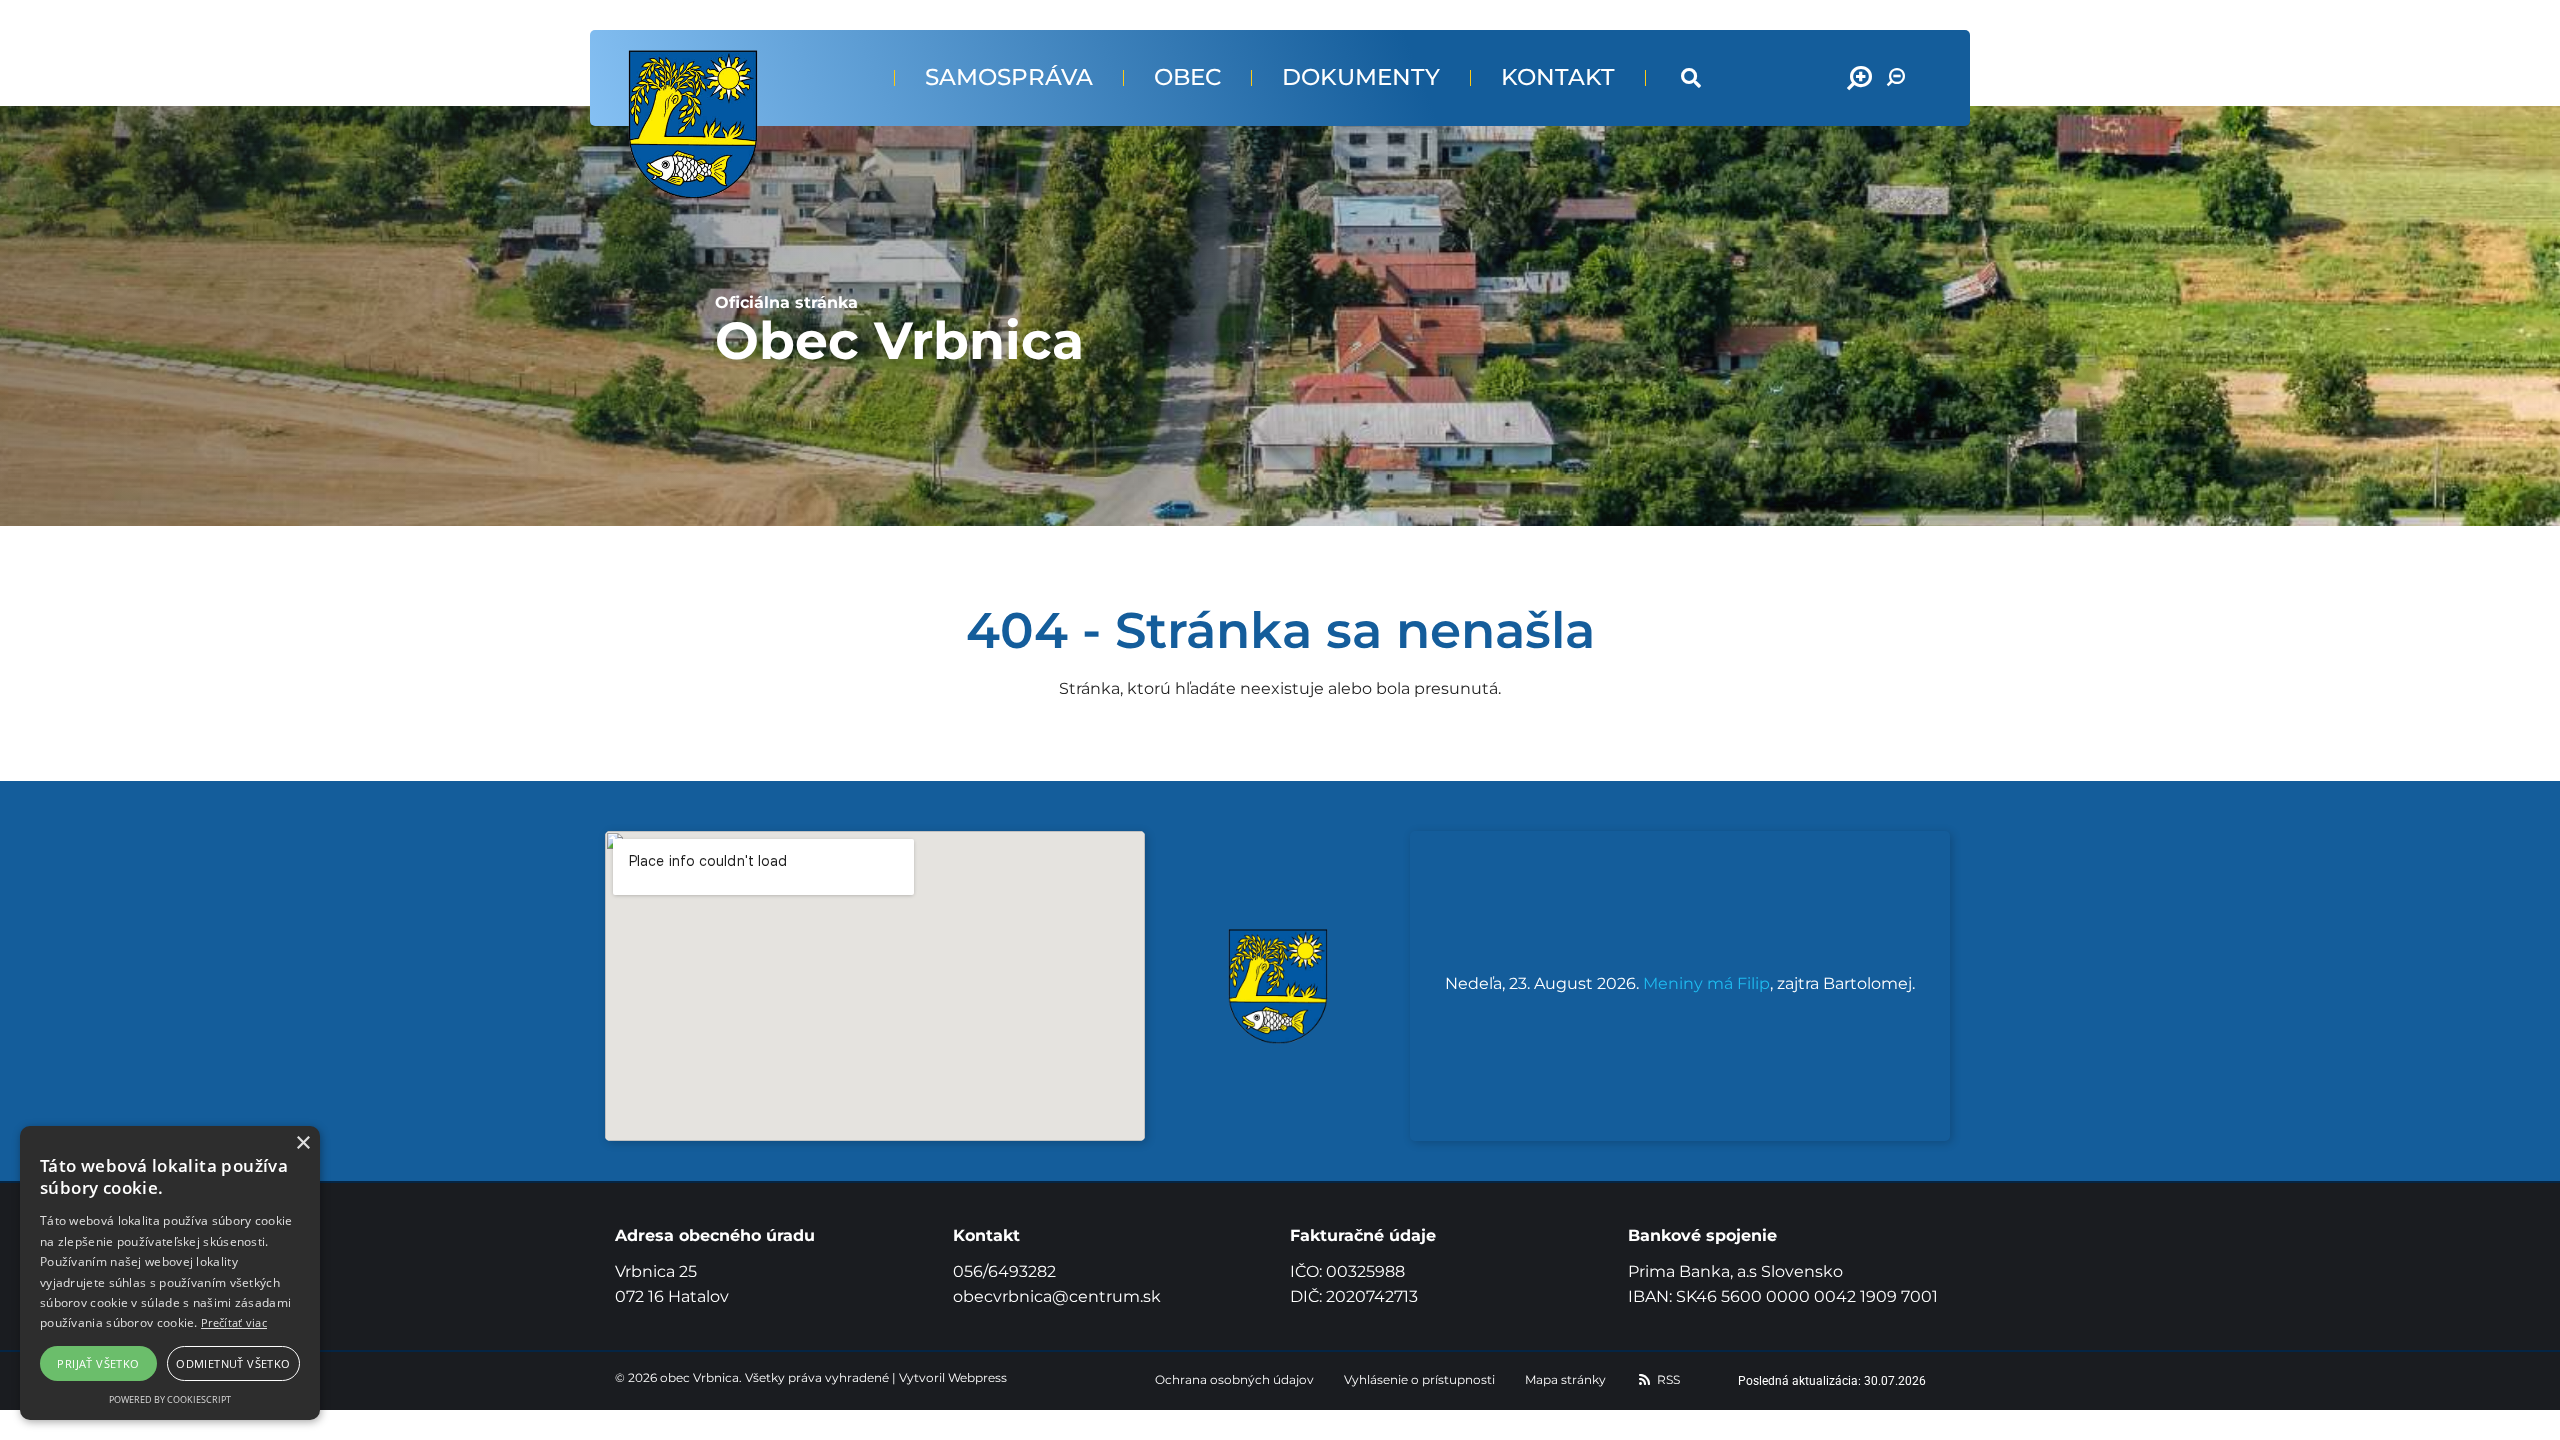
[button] (1691, 78)
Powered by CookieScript (170, 1399)
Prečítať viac (234, 1322)
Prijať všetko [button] (98, 1363)
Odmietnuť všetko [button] (233, 1363)
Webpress (977, 1377)
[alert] (170, 1273)
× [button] (302, 1143)
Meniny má (1706, 983)
